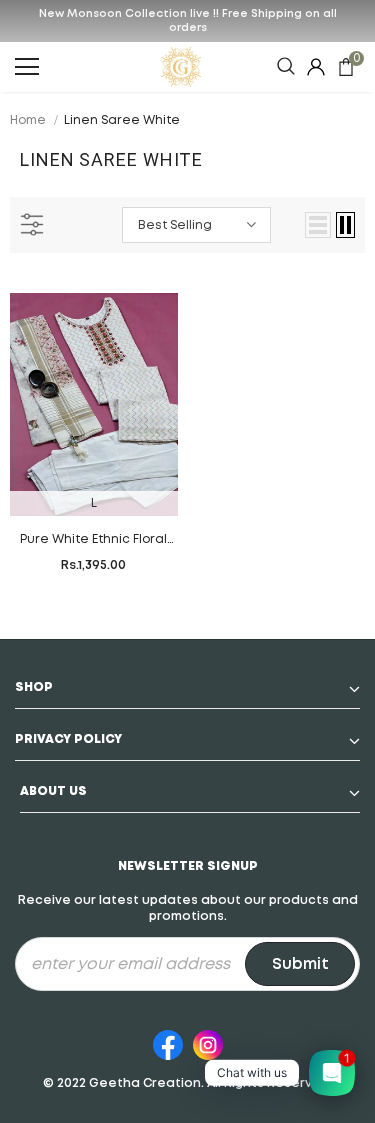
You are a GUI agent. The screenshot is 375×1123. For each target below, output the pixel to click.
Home (28, 120)
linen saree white (122, 120)
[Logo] (180, 67)
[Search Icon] (286, 67)
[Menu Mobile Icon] (27, 67)
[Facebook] (168, 1042)
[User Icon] (316, 67)
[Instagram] (208, 1042)
